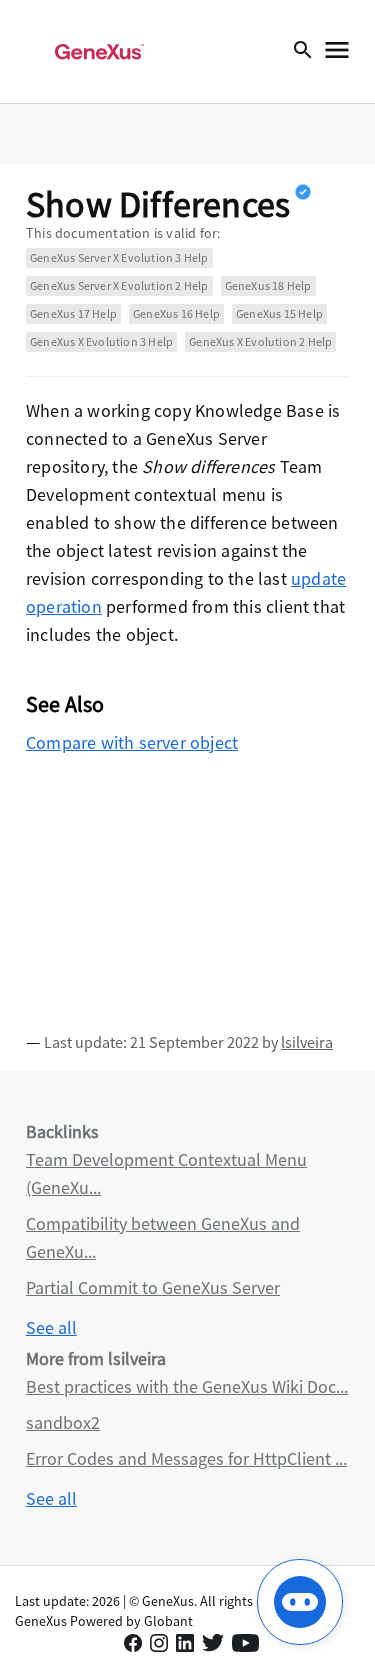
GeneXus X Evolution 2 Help (260, 341)
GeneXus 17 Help (73, 313)
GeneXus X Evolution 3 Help (101, 341)
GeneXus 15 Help (279, 313)
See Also (65, 704)
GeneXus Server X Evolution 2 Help (119, 285)
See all (51, 1327)
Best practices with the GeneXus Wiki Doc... (187, 1386)
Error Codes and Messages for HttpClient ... (186, 1458)
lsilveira (307, 1042)
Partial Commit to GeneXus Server (153, 1287)
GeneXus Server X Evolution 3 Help (119, 257)
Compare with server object (132, 742)
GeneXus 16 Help (176, 313)
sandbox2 (63, 1422)
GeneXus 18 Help (268, 285)
